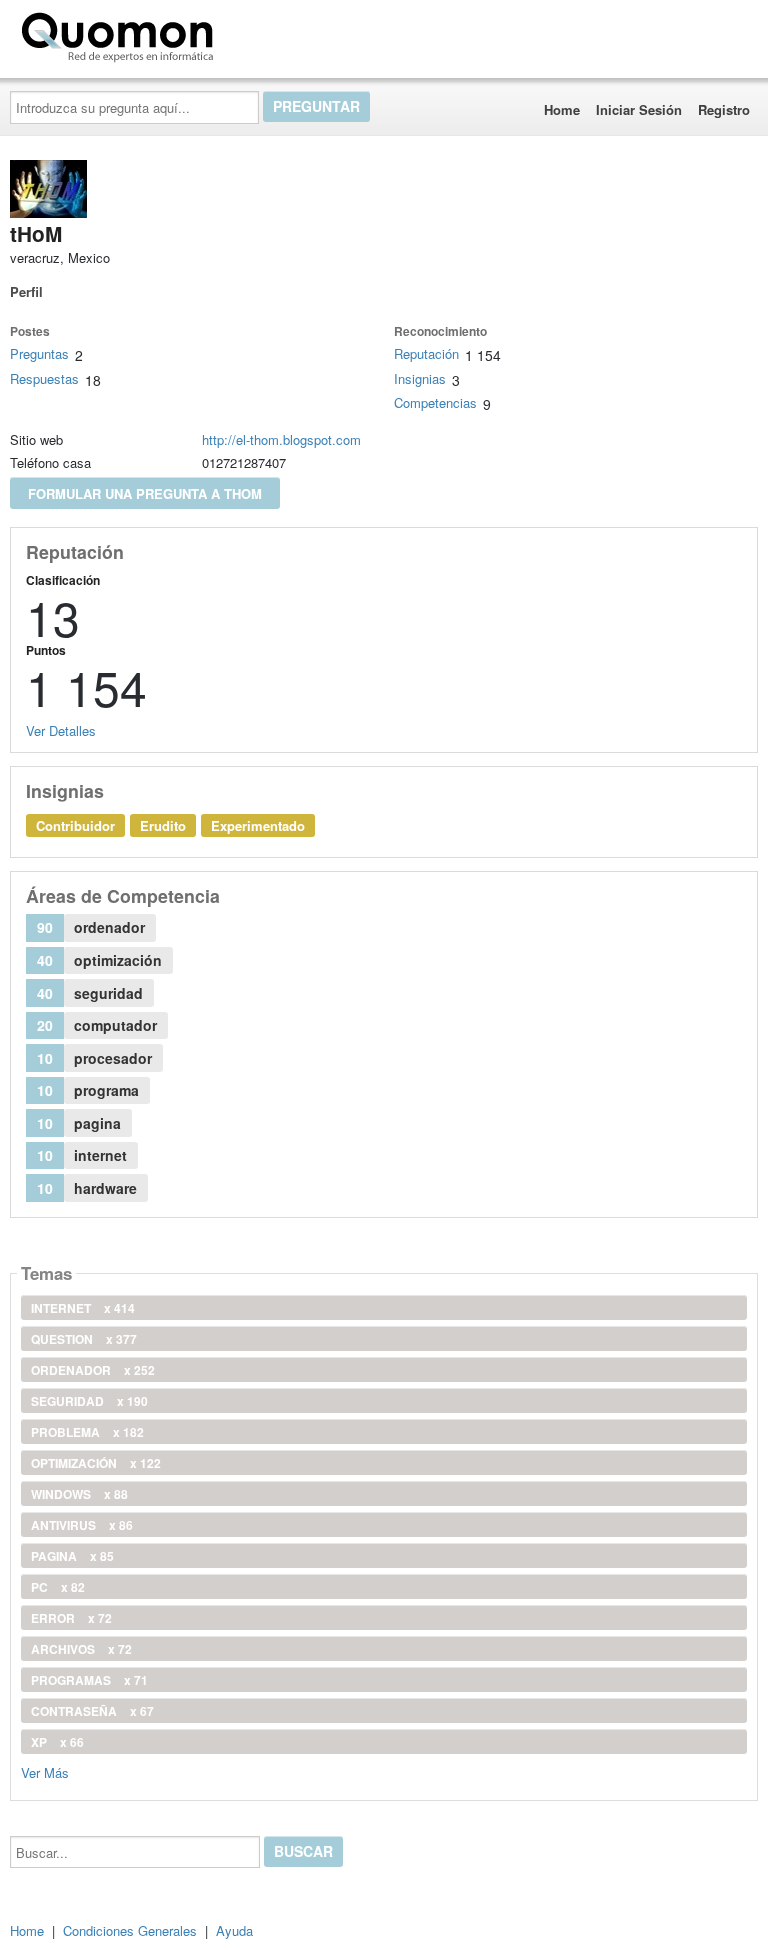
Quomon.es (284, 33)
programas (89, 1680)
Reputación (426, 353)
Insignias (420, 378)
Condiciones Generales (130, 1930)
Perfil (26, 291)
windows (79, 1494)
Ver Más (45, 1771)
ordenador (93, 1370)
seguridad (89, 1401)
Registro (724, 109)
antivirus (82, 1525)
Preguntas (39, 353)
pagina (72, 1556)
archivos (81, 1649)
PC (58, 1587)
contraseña (92, 1711)
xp (57, 1742)
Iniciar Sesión (639, 109)
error (71, 1618)
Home (562, 109)
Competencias (435, 402)
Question (84, 1339)
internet (83, 1308)
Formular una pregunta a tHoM (145, 493)
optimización (96, 1463)
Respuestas (44, 378)
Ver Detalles (61, 730)
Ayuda (234, 1930)
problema (87, 1432)
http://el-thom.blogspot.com (281, 439)
